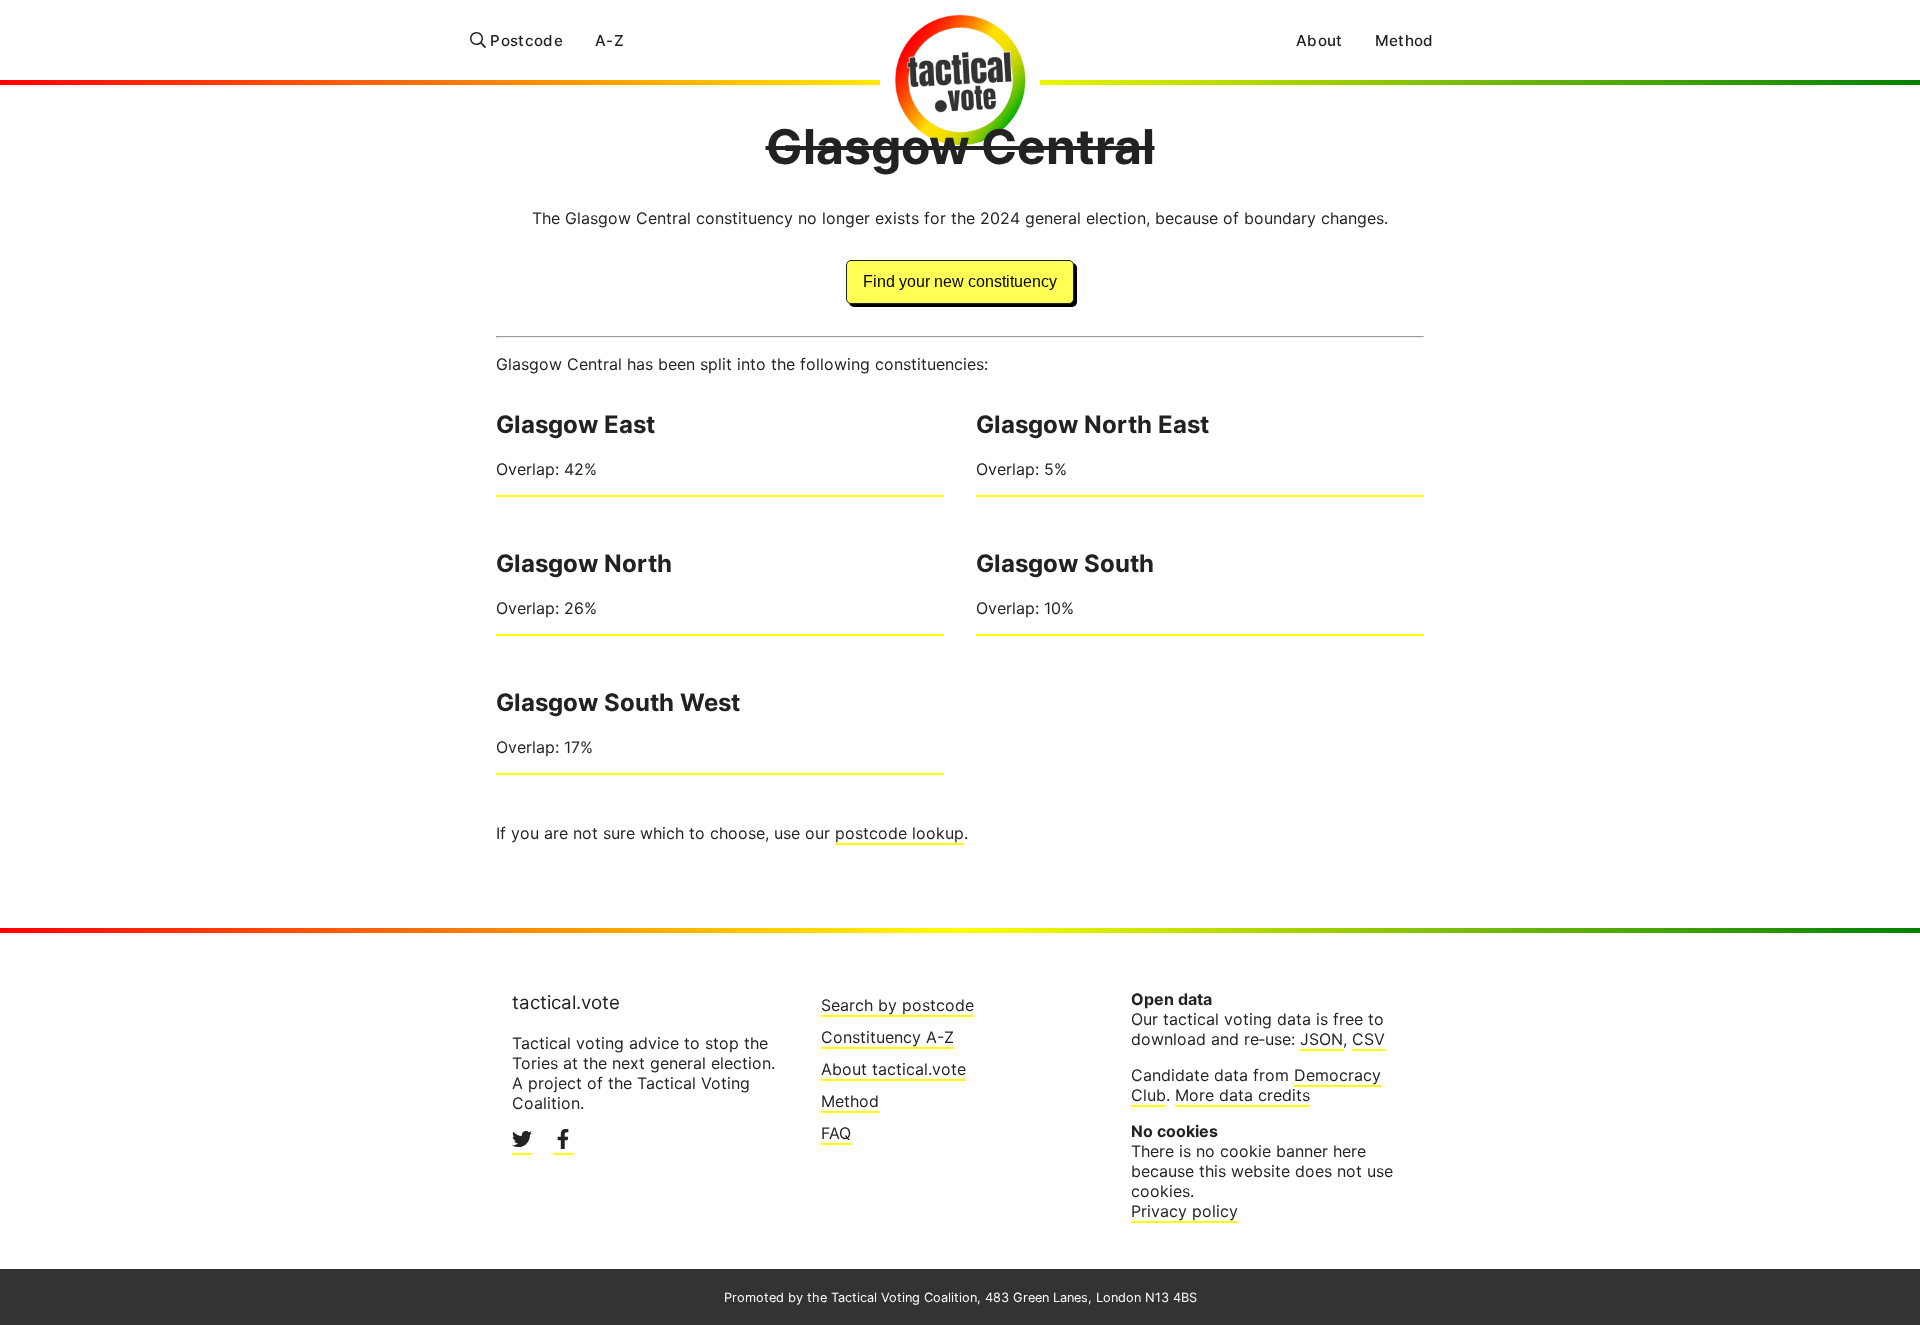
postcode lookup (899, 833)
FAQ (836, 1133)
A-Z (609, 40)
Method (1404, 40)
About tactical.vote (893, 1069)
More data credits (1242, 1095)
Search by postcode (897, 1005)
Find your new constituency (960, 281)
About (1319, 40)
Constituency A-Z (887, 1037)
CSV (1368, 1039)
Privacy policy (1184, 1211)
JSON (1321, 1039)
